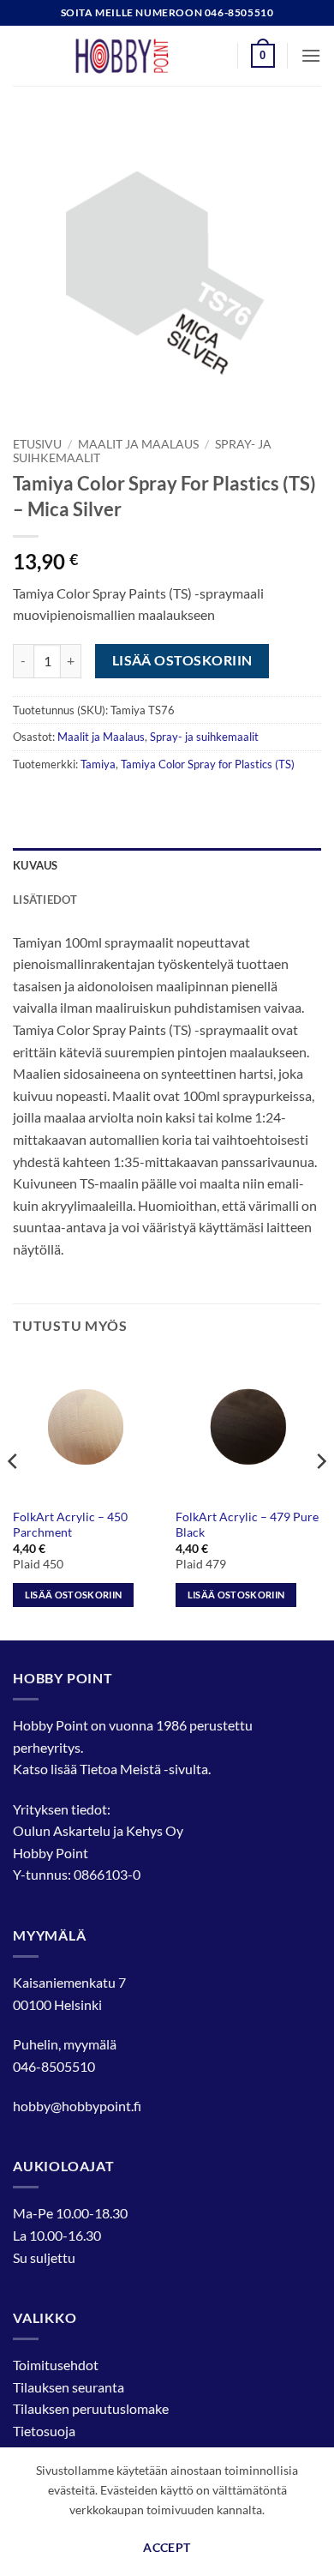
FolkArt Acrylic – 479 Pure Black (247, 1525)
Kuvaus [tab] (36, 865)
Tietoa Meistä (120, 1769)
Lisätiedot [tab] (45, 900)
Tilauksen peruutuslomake (91, 2408)
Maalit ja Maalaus (138, 444)
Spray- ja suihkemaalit (204, 737)
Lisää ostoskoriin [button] (74, 1595)
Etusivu (37, 444)
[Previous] (14, 1496)
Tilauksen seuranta (69, 2387)
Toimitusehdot (56, 2365)
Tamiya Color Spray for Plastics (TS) (208, 764)
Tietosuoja (44, 2431)
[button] (263, 56)
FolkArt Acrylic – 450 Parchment (70, 1525)
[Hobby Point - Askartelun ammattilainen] (139, 56)
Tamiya (98, 764)
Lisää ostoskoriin (182, 660)
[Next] (320, 1496)
